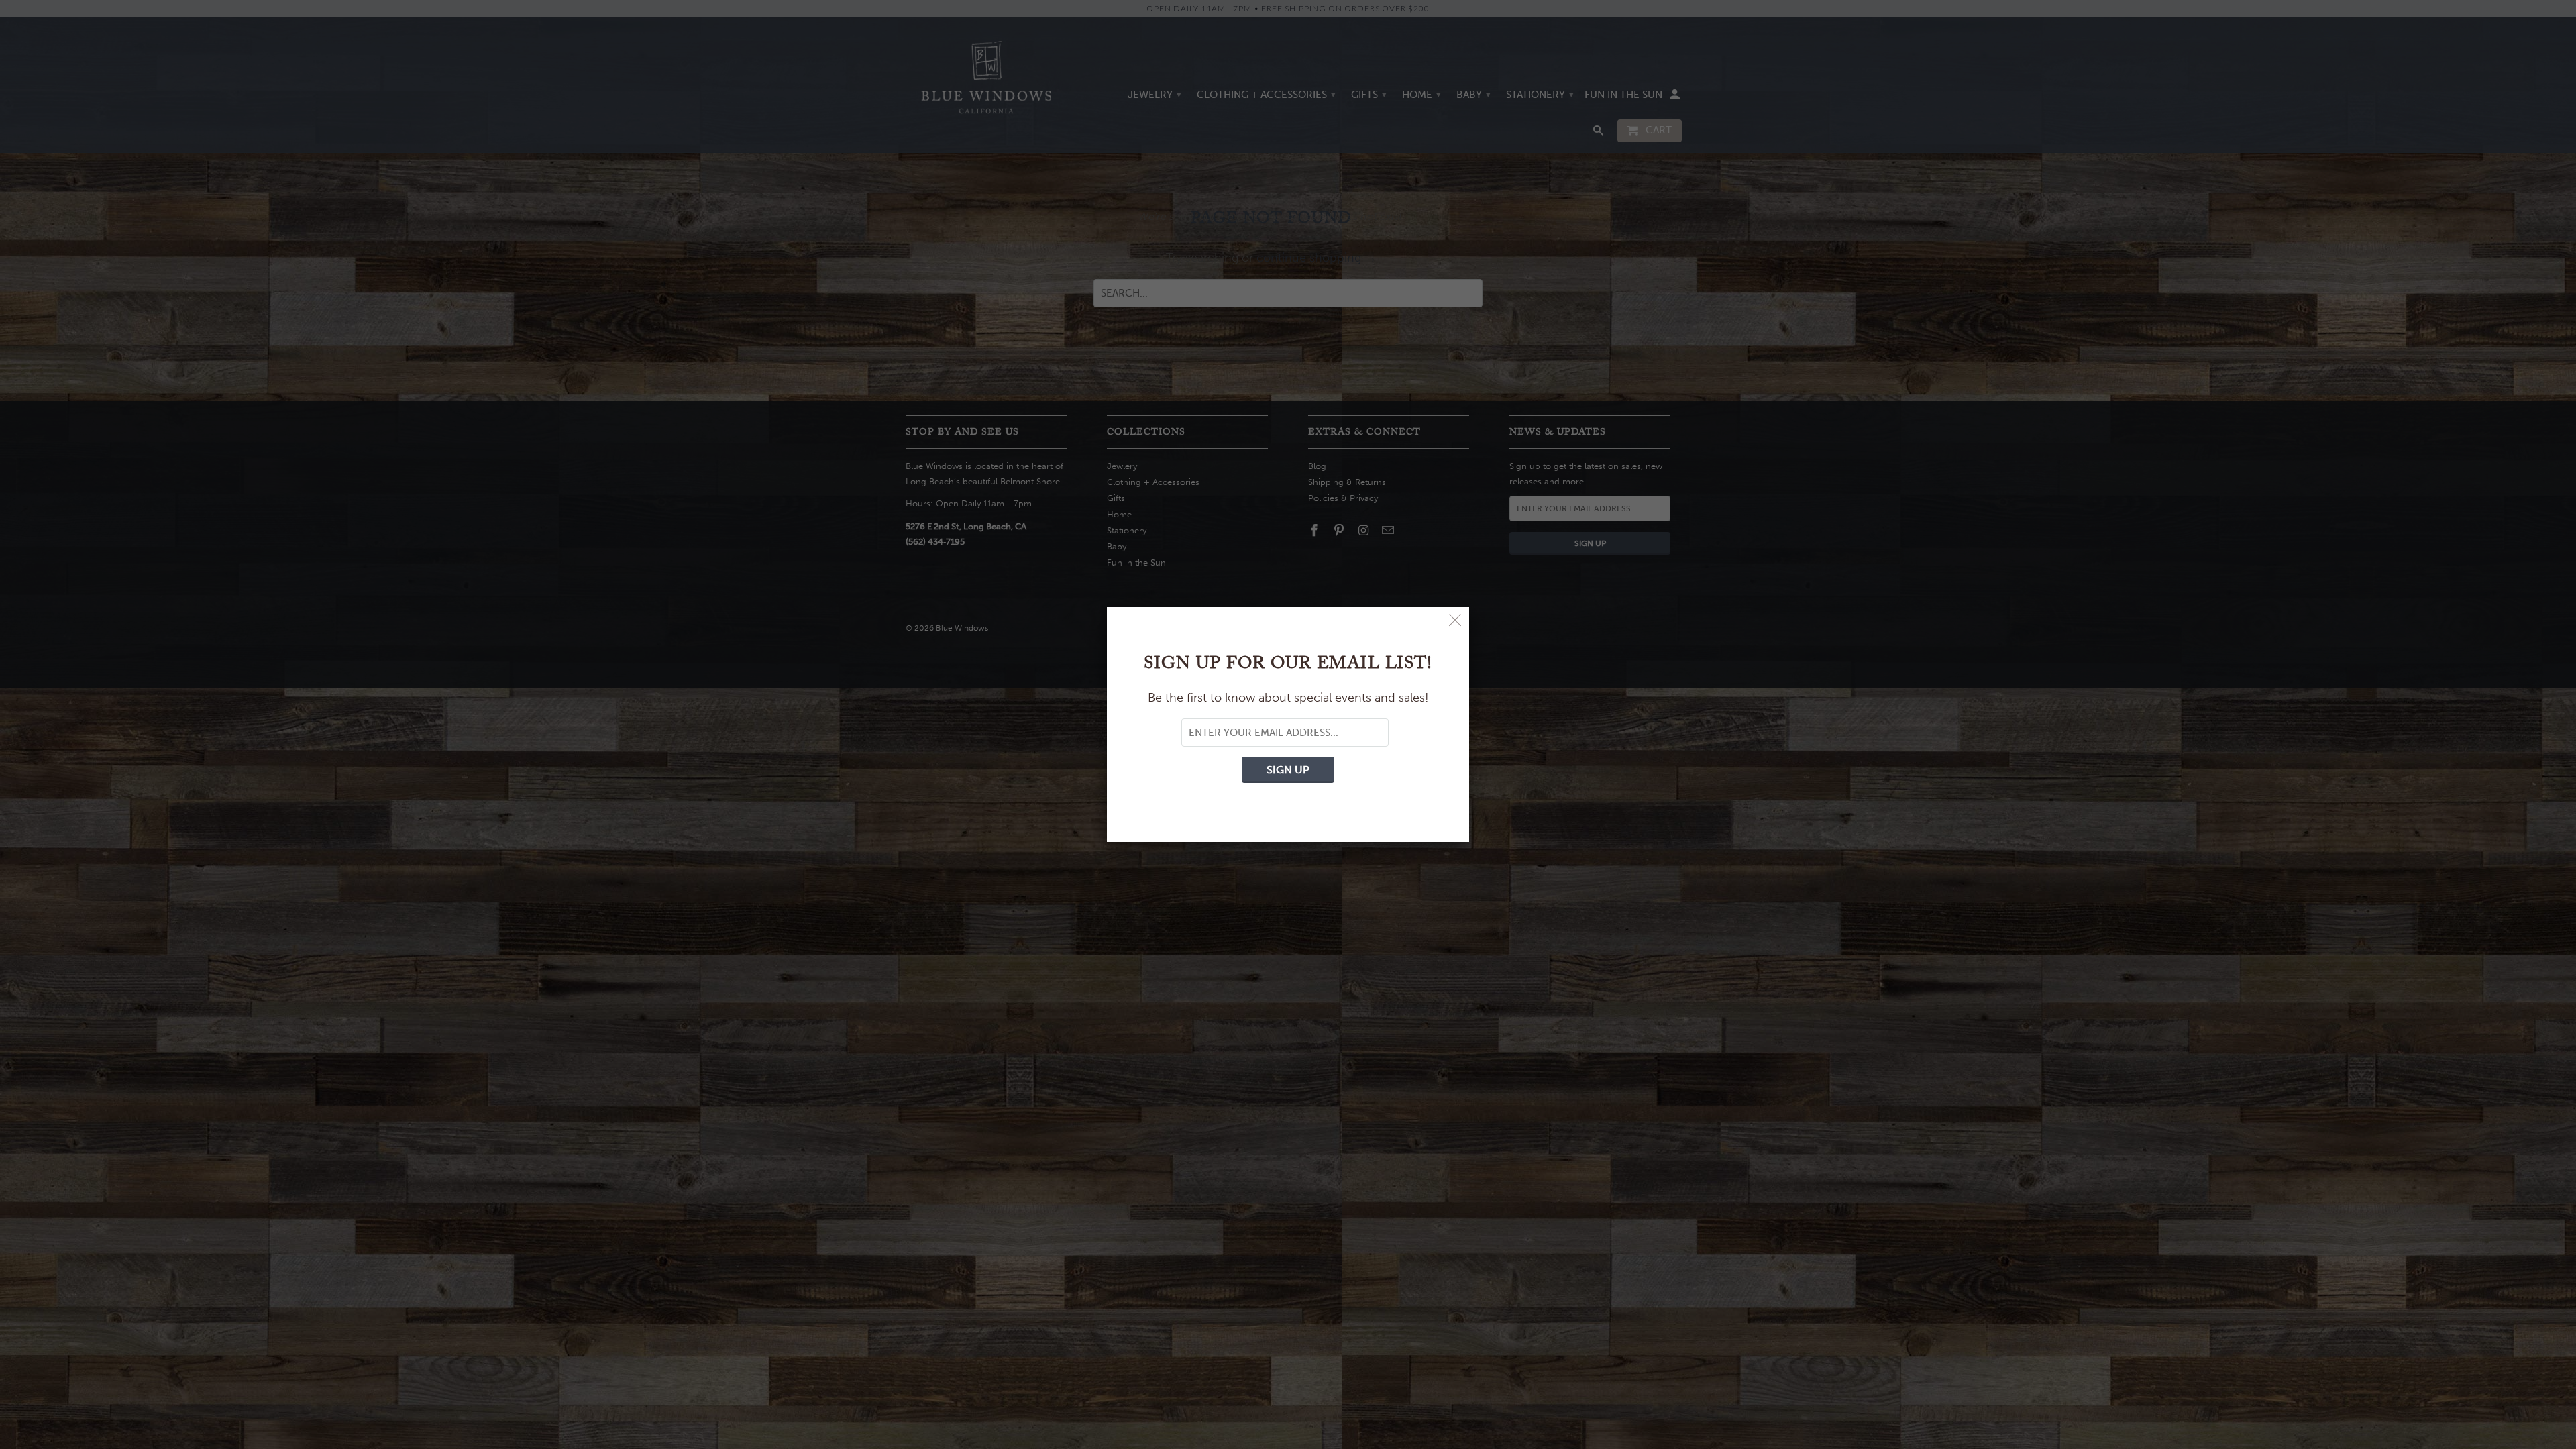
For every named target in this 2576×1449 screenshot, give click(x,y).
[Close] (1455, 621)
